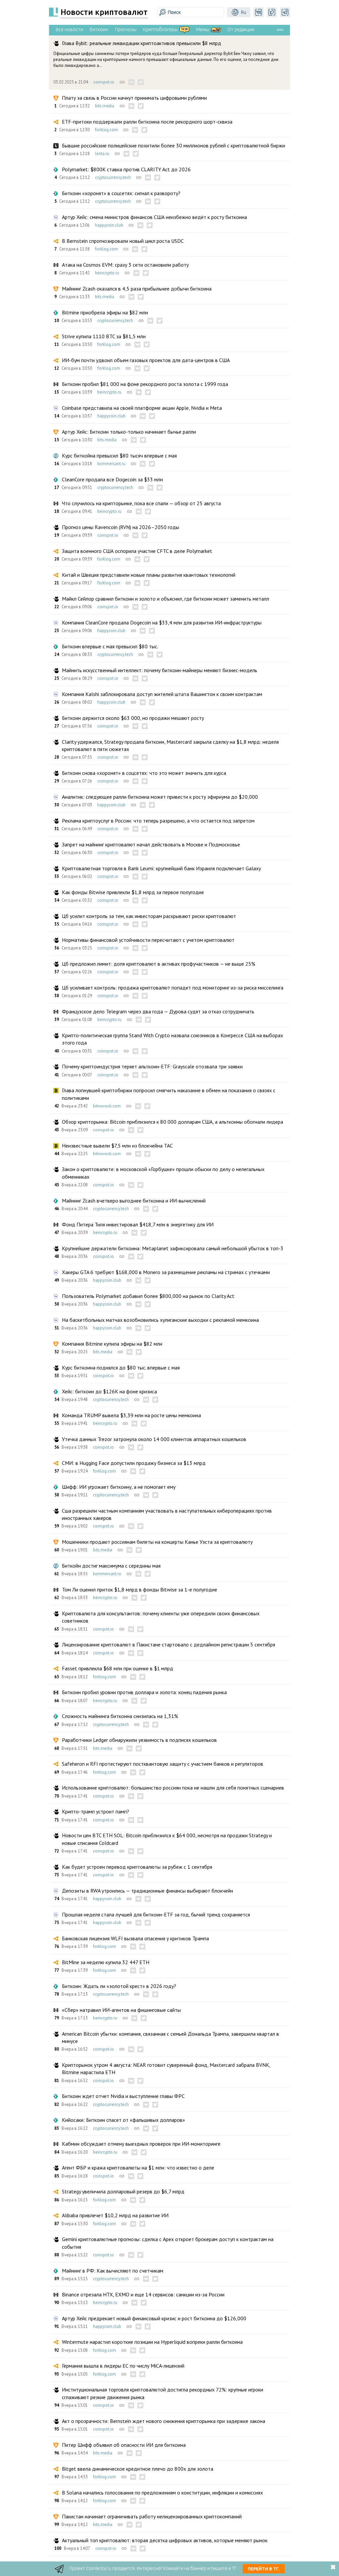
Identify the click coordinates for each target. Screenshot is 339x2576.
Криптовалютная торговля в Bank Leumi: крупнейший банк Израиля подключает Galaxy (161, 868)
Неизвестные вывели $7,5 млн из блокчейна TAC (117, 1146)
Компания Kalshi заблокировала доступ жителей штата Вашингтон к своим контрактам (162, 694)
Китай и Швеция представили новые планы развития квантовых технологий (149, 575)
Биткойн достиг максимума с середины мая (111, 1566)
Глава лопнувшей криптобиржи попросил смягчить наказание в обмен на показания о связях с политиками (169, 1094)
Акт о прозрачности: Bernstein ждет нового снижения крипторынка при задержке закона (164, 2421)
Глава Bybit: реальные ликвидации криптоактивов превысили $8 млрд (142, 43)
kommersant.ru (111, 464)
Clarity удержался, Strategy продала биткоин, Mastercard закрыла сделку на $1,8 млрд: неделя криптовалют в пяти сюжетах (170, 745)
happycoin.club (109, 225)
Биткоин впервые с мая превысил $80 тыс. (110, 646)
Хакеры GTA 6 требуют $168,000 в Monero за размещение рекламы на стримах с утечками (166, 1272)
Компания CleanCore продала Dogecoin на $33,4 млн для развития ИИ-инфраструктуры (162, 622)
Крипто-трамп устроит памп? (96, 1811)
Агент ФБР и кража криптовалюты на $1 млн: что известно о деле (138, 2168)
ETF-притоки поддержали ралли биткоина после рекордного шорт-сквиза (147, 122)
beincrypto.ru (107, 273)
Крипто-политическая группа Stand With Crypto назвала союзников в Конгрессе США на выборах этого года (172, 1039)
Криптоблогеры (160, 29)
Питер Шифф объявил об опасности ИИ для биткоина (124, 2445)
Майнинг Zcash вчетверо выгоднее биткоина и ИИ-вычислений (134, 1201)
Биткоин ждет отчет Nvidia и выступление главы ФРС (123, 2096)
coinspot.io (104, 82)
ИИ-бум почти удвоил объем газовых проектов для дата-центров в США (146, 360)
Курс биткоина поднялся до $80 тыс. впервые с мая (121, 1368)
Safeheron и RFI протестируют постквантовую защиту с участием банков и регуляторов (163, 1764)
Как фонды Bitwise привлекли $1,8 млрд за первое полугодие (133, 892)
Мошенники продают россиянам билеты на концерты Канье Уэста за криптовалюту (157, 1542)
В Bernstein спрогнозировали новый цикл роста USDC (123, 241)
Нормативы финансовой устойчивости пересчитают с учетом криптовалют (148, 940)
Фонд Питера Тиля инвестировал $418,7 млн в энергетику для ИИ (138, 1224)
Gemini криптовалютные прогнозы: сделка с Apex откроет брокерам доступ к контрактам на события (168, 2243)
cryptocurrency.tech (113, 177)
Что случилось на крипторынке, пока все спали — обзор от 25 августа (141, 503)
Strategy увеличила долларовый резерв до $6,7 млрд (123, 2191)
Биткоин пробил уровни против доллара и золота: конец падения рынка (144, 1692)
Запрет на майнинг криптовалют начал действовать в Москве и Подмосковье (151, 844)
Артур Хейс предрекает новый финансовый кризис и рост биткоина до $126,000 (154, 2318)
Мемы (203, 29)
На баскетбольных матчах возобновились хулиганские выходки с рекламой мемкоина (160, 1320)
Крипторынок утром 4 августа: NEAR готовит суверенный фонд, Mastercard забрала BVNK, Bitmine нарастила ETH (166, 2068)
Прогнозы (126, 29)
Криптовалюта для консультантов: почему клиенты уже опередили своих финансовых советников (161, 1617)
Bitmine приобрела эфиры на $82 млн (105, 312)
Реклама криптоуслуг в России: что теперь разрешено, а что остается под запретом (158, 821)
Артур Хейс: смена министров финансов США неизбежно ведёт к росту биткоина (154, 217)
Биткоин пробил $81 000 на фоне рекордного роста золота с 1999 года (145, 384)
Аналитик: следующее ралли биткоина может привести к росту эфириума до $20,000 (160, 797)
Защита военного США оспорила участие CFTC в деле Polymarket (137, 551)
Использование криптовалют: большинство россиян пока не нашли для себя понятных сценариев (173, 1788)
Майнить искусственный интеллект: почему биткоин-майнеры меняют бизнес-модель (160, 670)
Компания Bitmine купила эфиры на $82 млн (112, 1344)
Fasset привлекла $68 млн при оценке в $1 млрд (118, 1668)
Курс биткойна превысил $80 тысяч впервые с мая (119, 456)
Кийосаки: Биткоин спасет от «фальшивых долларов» (123, 2120)
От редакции (241, 29)
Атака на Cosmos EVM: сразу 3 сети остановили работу (125, 265)
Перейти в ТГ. (264, 2569)
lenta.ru (102, 154)
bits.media (105, 106)
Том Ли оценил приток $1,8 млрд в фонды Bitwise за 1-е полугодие (140, 1589)
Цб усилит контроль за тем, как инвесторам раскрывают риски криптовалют (149, 916)
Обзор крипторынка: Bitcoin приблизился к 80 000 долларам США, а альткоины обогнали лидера (172, 1122)
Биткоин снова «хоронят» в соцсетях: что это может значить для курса (144, 773)
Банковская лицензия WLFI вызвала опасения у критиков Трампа (135, 1938)
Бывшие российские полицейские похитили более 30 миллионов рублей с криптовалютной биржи (173, 145)
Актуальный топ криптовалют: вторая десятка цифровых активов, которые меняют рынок (165, 2540)
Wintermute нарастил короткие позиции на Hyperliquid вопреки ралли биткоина (152, 2342)
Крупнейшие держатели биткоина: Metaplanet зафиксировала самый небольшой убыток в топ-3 (173, 1248)
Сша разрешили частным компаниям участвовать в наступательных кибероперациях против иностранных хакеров (167, 1514)
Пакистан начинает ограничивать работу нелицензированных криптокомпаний (152, 2516)
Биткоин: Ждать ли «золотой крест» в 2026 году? (119, 1986)
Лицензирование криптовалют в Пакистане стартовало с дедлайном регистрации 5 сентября (169, 1644)
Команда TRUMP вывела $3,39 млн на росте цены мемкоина (131, 1415)
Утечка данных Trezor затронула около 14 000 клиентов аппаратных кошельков (154, 1439)
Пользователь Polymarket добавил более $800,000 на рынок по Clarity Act (148, 1296)
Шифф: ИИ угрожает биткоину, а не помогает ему (119, 1487)
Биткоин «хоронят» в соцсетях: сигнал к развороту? (121, 193)
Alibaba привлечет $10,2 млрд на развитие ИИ (115, 2215)
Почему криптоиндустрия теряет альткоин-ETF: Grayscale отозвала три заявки (152, 1066)
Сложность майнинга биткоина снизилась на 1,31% (120, 1716)
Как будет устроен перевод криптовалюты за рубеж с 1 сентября (137, 1867)
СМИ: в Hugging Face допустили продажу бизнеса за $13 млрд (134, 1463)
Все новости (69, 29)
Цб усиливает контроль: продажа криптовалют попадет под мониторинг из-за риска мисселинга (173, 988)
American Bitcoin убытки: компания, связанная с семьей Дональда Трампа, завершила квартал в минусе (170, 2037)
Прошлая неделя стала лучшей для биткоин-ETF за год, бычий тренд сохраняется (156, 1914)
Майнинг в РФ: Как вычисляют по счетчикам (113, 2271)
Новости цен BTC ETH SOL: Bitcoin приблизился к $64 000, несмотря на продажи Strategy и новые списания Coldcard (167, 1839)
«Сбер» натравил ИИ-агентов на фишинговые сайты (121, 2010)
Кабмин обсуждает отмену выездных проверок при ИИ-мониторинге (141, 2144)
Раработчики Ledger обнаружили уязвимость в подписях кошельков (139, 1740)
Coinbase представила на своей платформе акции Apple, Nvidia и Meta (142, 408)
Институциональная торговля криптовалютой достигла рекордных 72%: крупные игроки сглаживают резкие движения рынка (163, 2393)
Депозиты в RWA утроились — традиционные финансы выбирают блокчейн (147, 1891)
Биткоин (99, 29)
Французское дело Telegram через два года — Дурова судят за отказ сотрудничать (158, 1011)
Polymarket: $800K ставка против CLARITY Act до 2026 (126, 169)
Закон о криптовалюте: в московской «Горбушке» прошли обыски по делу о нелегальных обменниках (163, 1173)
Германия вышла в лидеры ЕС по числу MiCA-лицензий (123, 2366)
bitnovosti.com (107, 1106)
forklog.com (106, 130)
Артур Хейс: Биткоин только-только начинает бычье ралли (129, 432)
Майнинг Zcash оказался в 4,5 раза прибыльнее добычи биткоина (137, 289)
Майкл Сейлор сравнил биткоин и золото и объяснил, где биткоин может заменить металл (166, 599)
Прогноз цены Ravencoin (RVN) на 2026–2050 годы (121, 527)
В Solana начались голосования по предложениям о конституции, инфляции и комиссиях (162, 2493)
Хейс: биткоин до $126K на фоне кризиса (109, 1391)
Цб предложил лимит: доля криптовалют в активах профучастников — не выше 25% (159, 964)
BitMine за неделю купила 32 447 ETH (106, 1962)
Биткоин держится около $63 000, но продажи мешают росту (133, 718)
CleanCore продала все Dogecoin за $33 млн (112, 479)
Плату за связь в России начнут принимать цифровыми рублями (134, 98)
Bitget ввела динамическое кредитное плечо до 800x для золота (138, 2469)
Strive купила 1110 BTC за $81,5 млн (104, 336)
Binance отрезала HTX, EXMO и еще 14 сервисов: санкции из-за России (143, 2294)
